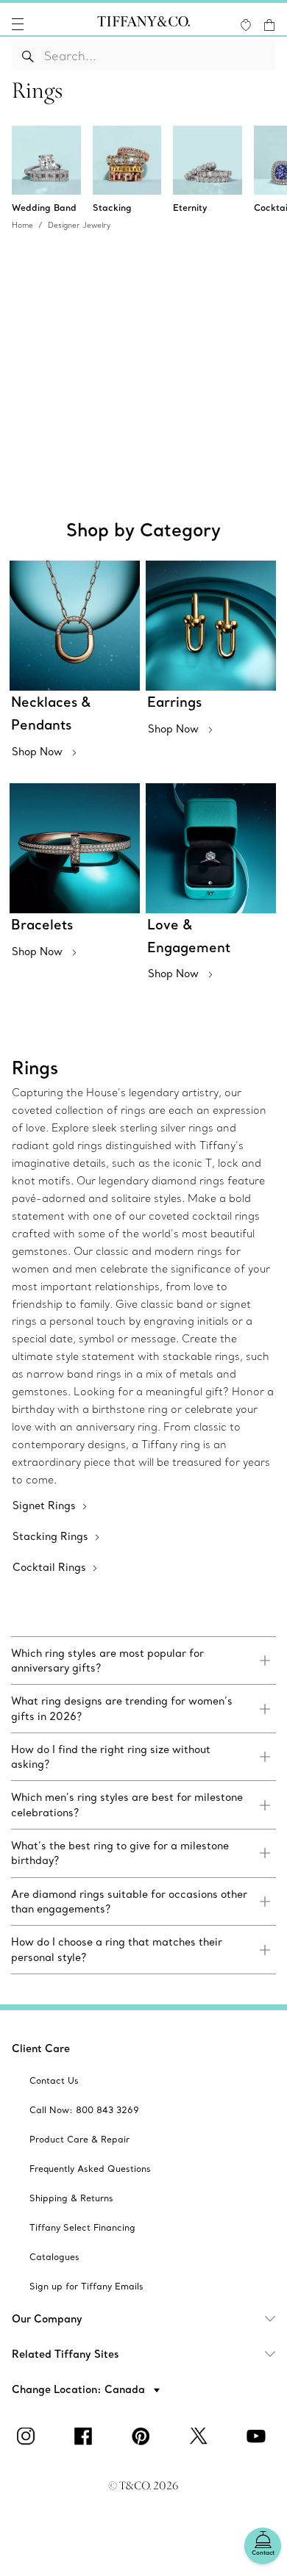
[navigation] (18, 24)
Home (22, 225)
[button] (18, 24)
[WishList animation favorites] (246, 25)
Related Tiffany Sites (65, 2354)
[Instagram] (29, 2436)
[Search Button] (28, 56)
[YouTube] (258, 2436)
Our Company (47, 2319)
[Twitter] (201, 2436)
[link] (143, 1661)
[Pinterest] (143, 2436)
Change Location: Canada (80, 2389)
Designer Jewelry (79, 225)
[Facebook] (86, 2436)
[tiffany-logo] (143, 24)
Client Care (41, 2048)
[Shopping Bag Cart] (269, 25)
